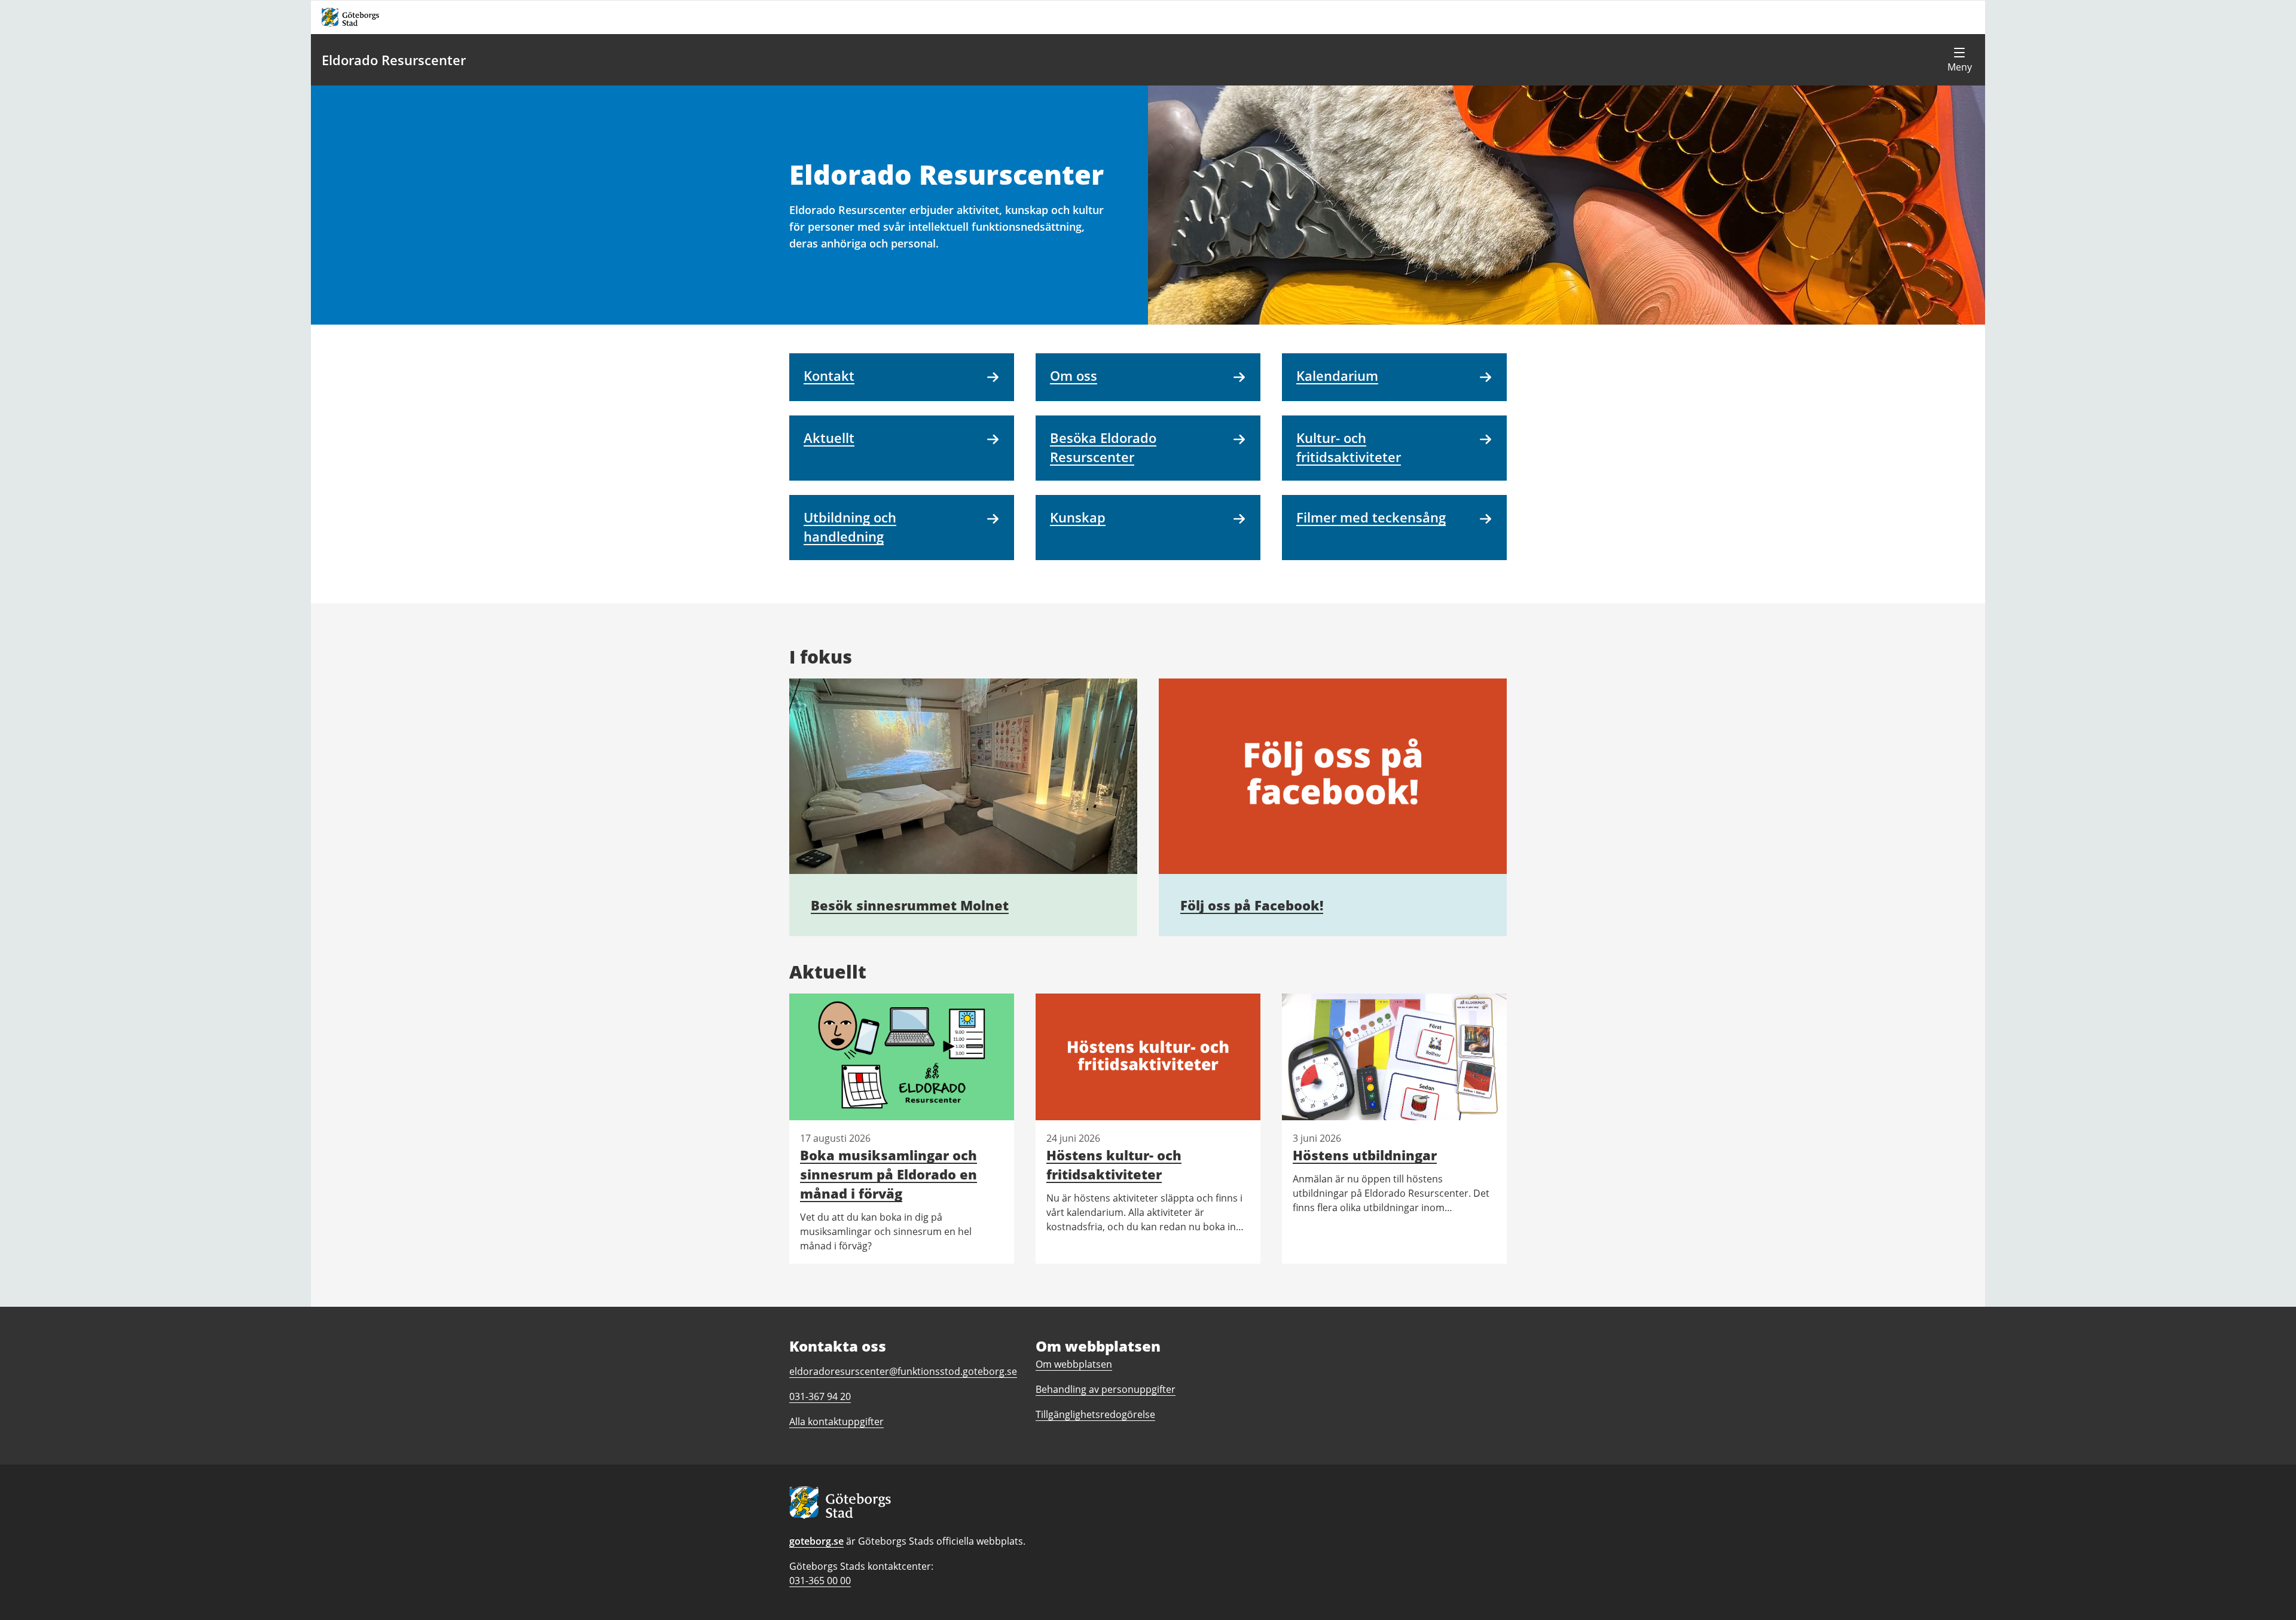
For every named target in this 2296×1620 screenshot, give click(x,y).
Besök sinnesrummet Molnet (910, 905)
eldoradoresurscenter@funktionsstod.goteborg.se (903, 1371)
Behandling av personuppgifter (1106, 1389)
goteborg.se (816, 1541)
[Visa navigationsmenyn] (1959, 60)
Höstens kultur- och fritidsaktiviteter (1114, 1164)
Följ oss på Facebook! (1252, 905)
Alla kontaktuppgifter (836, 1422)
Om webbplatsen (1074, 1364)
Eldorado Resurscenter (394, 60)
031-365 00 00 (820, 1581)
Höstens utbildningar (1365, 1155)
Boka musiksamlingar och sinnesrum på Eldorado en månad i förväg (889, 1174)
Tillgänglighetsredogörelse (1095, 1414)
